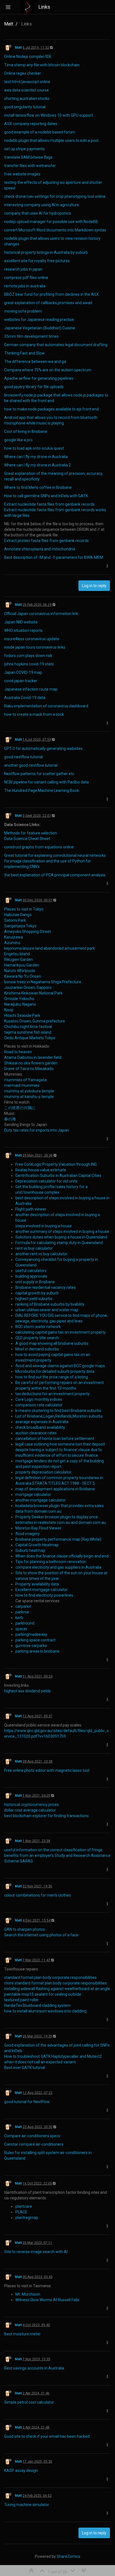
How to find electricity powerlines (44, 1595)
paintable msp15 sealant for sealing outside (43, 1994)
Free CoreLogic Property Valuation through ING (56, 1164)
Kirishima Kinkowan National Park (33, 993)
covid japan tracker (21, 681)
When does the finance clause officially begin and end (62, 1556)
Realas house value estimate (41, 1170)
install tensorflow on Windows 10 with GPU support (49, 115)
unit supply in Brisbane (35, 1282)
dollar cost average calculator (30, 1810)
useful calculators (31, 1271)
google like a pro (18, 440)
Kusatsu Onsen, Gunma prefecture (35, 1021)
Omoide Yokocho (19, 999)
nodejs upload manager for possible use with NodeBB (51, 222)
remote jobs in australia (25, 286)
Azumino (12, 943)
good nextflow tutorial (23, 757)
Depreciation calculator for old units (46, 1181)
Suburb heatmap (30, 1550)
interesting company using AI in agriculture (42, 205)
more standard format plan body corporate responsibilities (56, 1983)
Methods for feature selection (31, 833)
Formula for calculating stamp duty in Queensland (59, 1243)
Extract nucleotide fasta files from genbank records (49, 504)
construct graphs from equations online (39, 847)
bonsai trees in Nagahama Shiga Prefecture (43, 982)
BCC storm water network (38, 1327)
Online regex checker (23, 73)
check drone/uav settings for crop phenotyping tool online (55, 196)
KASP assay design (21, 2471)
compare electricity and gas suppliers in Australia (58, 1567)
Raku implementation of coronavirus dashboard (46, 706)
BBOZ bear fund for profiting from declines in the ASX (51, 294)
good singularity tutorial (25, 107)
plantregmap (27, 2218)
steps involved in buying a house (44, 1226)
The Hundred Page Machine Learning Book (42, 790)
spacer (21, 1629)
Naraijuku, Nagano (20, 1004)
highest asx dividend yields (27, 1691)
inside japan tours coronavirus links (35, 647)
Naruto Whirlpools (20, 971)
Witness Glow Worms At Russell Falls (47, 2300)
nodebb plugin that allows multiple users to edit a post (51, 140)
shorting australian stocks (27, 98)
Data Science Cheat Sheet (27, 839)
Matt (18, 48)
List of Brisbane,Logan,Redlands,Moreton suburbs (59, 1416)
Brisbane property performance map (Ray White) (58, 1539)
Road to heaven (18, 1052)
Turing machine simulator (27, 2505)
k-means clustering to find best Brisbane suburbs (58, 1411)
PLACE (21, 2212)
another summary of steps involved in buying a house (62, 1231)
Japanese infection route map (31, 689)
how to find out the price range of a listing (52, 1377)
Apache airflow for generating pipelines (39, 378)
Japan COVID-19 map (23, 672)
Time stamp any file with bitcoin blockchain (42, 65)
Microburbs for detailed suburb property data (55, 1371)
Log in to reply (94, 586)
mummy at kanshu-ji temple (29, 1097)
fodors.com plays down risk (28, 656)
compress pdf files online (26, 278)
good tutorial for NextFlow (27, 2102)
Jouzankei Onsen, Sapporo (28, 987)
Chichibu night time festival (28, 1027)
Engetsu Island (17, 954)
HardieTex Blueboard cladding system (37, 2005)
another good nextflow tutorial (31, 765)
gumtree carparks (31, 1646)
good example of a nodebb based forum (40, 132)
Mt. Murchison (28, 2294)
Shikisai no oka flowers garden (31, 1063)
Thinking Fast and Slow (24, 353)
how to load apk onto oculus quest (34, 448)
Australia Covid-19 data (25, 698)
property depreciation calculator (43, 1472)
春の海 (10, 1119)
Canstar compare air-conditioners (34, 2144)
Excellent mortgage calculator (42, 1590)
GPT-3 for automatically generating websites (43, 749)
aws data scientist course (27, 90)
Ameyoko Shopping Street (27, 932)
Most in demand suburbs (37, 1349)
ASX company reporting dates (31, 124)
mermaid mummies (22, 1085)
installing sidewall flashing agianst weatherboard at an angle (57, 1989)
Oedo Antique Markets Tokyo (30, 1038)
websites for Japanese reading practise (39, 320)
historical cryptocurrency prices (32, 1805)
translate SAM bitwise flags (28, 157)
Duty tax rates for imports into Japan (37, 1130)
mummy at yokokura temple (29, 1091)
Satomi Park (15, 920)
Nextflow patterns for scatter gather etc (39, 774)
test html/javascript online (27, 82)
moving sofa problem (23, 311)
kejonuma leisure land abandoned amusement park (50, 948)
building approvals (31, 1276)
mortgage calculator (33, 1495)
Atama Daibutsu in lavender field (33, 1057)
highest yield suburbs (34, 1299)
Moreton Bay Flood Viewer (38, 1528)
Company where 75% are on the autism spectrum (48, 370)
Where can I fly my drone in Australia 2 (38, 465)
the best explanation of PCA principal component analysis (55, 875)
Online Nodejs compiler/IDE (28, 57)
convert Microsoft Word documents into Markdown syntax (55, 230)
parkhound (25, 1623)
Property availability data (37, 1584)
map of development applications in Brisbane (55, 1489)
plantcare (24, 2206)
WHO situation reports (23, 630)
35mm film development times (31, 336)
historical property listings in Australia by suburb (46, 252)
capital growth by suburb (37, 1293)
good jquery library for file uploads (34, 387)
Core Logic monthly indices (39, 1399)
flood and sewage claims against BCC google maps (60, 1366)
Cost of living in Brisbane (26, 431)
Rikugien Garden (19, 959)
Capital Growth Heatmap (37, 1545)
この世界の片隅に (20, 1108)
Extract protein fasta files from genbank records (46, 541)
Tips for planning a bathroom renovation (51, 1562)
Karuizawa (14, 937)
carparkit (23, 1606)
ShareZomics (69, 2556)
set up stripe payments (24, 149)
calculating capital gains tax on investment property (61, 1332)
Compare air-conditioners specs (32, 2136)
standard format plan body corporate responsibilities (50, 1977)
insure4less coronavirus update (32, 639)
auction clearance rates (36, 1433)
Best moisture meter (22, 2334)
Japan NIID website (21, 622)
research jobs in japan (23, 269)
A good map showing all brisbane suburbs (52, 1343)
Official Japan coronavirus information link (41, 614)
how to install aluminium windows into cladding (45, 2011)
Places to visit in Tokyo (24, 909)
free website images (22, 174)
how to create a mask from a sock (34, 714)
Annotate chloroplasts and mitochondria (40, 549)
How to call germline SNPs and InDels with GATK (46, 496)
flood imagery (27, 1534)
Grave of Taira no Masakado (29, 1069)
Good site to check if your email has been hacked (47, 2436)
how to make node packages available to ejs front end (51, 409)
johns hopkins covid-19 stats (29, 664)
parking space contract (35, 1640)
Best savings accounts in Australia (34, 2368)
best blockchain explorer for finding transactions (46, 1816)
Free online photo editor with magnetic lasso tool (47, 1770)
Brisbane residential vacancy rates (45, 1287)
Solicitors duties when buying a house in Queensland (61, 1237)
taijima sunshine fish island (28, 1032)
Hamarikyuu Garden (22, 965)
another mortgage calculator (41, 1500)
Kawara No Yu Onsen (23, 976)
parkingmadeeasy (31, 1634)
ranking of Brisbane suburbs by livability (50, 1304)
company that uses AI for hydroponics (38, 213)
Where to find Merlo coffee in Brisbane (38, 487)
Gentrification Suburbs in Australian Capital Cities (58, 1176)
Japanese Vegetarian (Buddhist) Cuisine (40, 328)
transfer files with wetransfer (30, 166)
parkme (22, 1612)
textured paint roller (21, 2000)
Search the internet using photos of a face (41, 1935)
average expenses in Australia (42, 1422)
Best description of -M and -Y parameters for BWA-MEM (54, 557)
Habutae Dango (18, 915)
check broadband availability (40, 1427)
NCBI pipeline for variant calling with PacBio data (46, 782)
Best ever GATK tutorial (25, 2068)
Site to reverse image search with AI (36, 2252)
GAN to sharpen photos (25, 1929)
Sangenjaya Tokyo (20, 926)
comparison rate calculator (39, 1405)
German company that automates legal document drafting (56, 345)
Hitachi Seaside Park (22, 1015)
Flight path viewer (31, 1209)
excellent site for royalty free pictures (37, 261)
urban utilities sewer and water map (47, 1310)
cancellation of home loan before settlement (55, 1439)
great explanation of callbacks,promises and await (48, 303)
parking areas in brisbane (37, 1651)
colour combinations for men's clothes (38, 1895)
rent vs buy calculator (34, 1248)
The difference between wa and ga (35, 362)
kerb (19, 1618)
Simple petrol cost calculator (29, 2402)
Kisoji (9, 1010)
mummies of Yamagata (25, 1080)
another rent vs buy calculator (41, 1254)
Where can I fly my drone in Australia (36, 457)
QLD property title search (37, 1338)
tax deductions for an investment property (52, 1394)
